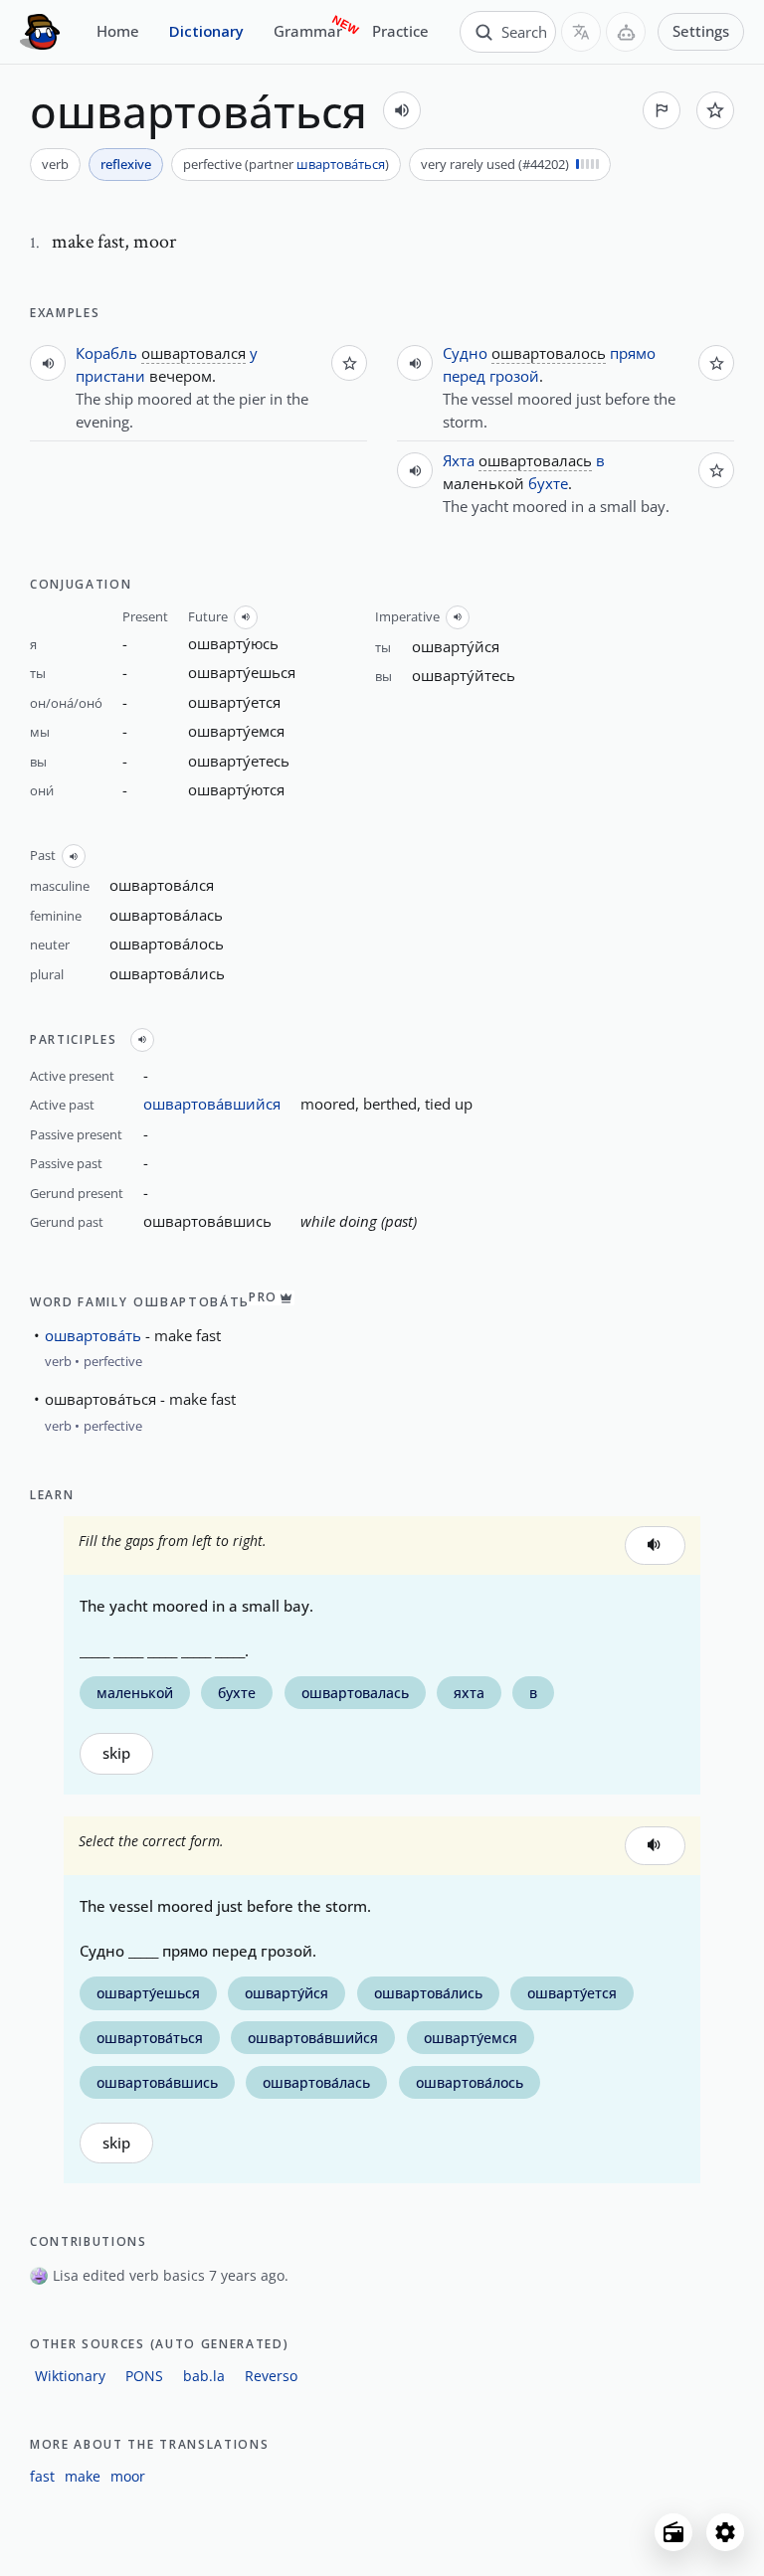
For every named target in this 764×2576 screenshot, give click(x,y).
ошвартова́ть (93, 1335)
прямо (633, 353)
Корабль (106, 353)
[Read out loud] (402, 110)
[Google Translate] (581, 32)
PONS (144, 2376)
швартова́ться (341, 164)
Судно (465, 353)
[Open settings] (725, 2532)
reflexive (126, 164)
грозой (514, 376)
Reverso (271, 2376)
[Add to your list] (715, 110)
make (83, 2476)
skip (116, 1753)
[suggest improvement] (662, 110)
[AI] (626, 32)
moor (128, 2476)
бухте (548, 483)
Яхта (459, 460)
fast (42, 2476)
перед (464, 376)
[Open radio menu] (673, 2532)
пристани (110, 376)
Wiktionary (70, 2376)
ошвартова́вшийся (212, 1104)
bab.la (204, 2376)
